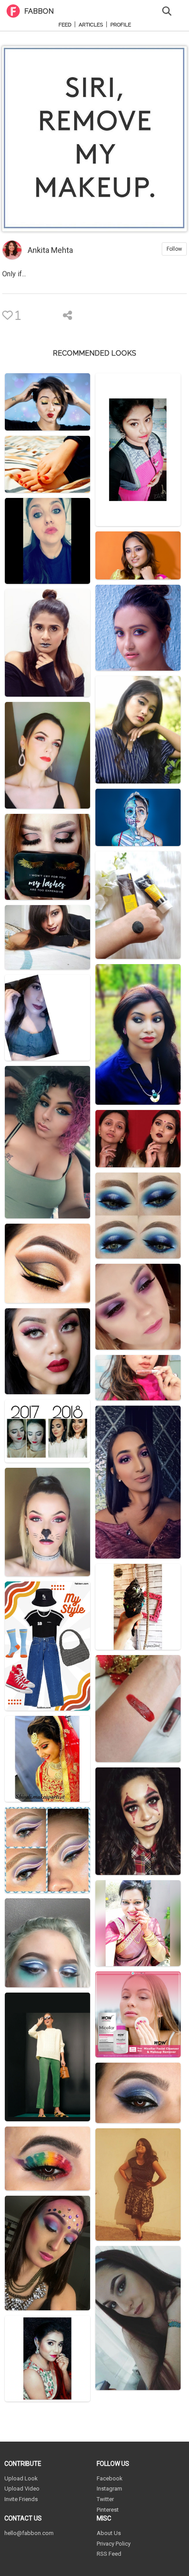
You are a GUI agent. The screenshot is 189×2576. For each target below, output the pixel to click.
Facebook (110, 2478)
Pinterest (108, 2510)
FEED (65, 25)
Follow (174, 249)
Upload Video (22, 2489)
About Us (109, 2533)
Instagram (109, 2489)
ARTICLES (91, 25)
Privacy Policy (114, 2544)
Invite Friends (21, 2499)
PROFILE (121, 25)
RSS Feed (109, 2554)
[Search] (167, 10)
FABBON (39, 11)
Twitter (105, 2499)
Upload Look (21, 2478)
